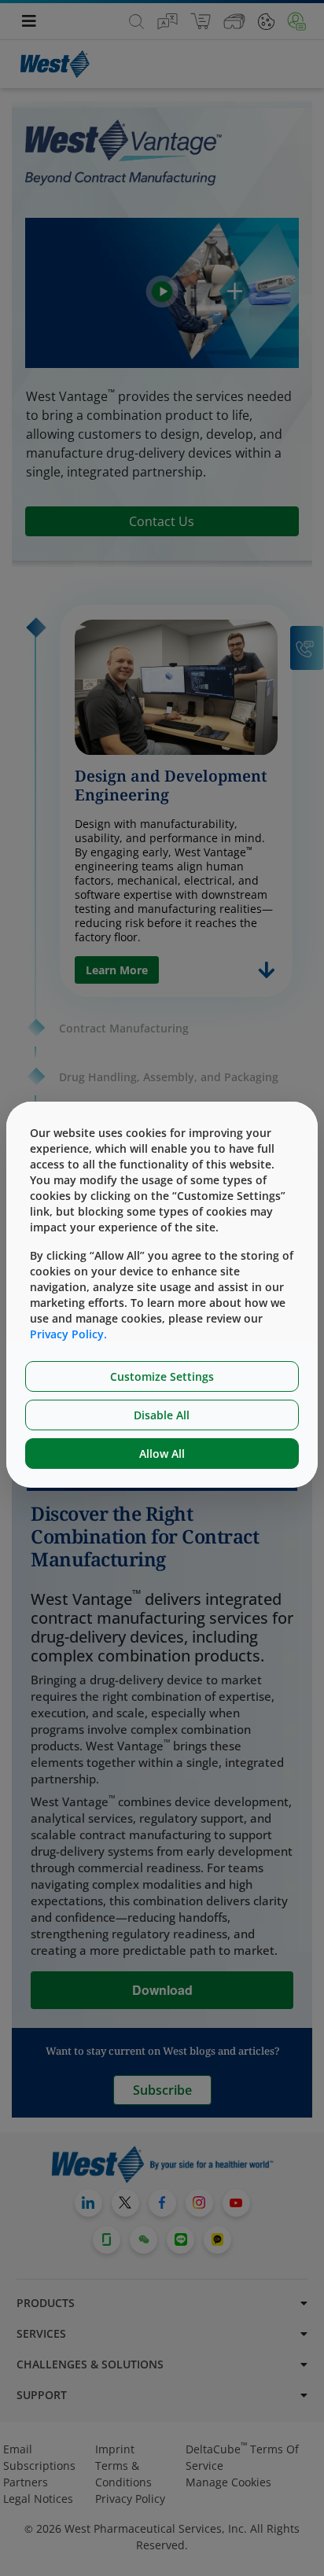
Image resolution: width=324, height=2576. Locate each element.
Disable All (162, 1415)
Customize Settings (162, 1376)
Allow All (162, 1454)
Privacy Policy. (68, 1334)
